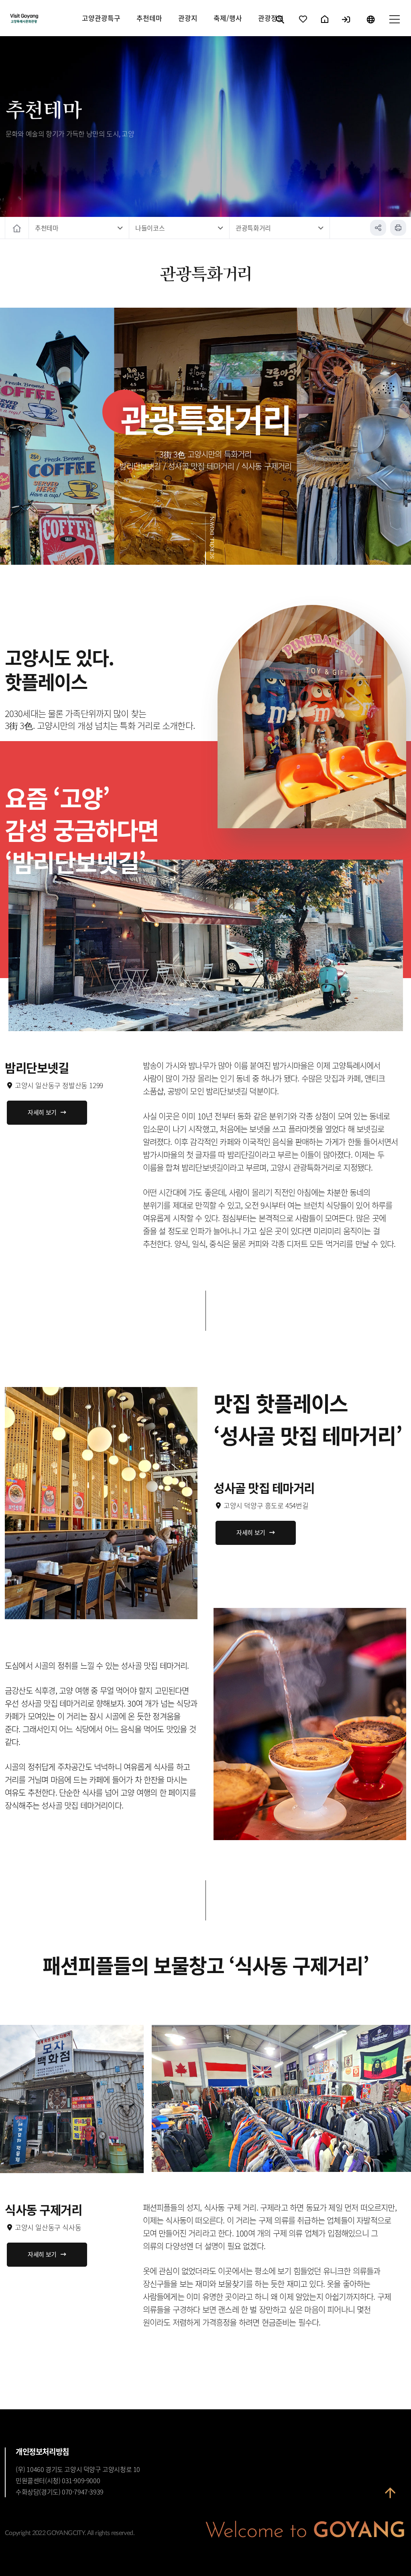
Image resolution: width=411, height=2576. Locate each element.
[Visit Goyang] (46, 19)
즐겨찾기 (303, 26)
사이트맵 (394, 26)
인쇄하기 (398, 228)
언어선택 (370, 26)
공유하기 (378, 228)
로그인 (347, 26)
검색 (281, 26)
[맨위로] (390, 2498)
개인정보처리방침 (42, 2451)
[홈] (17, 228)
